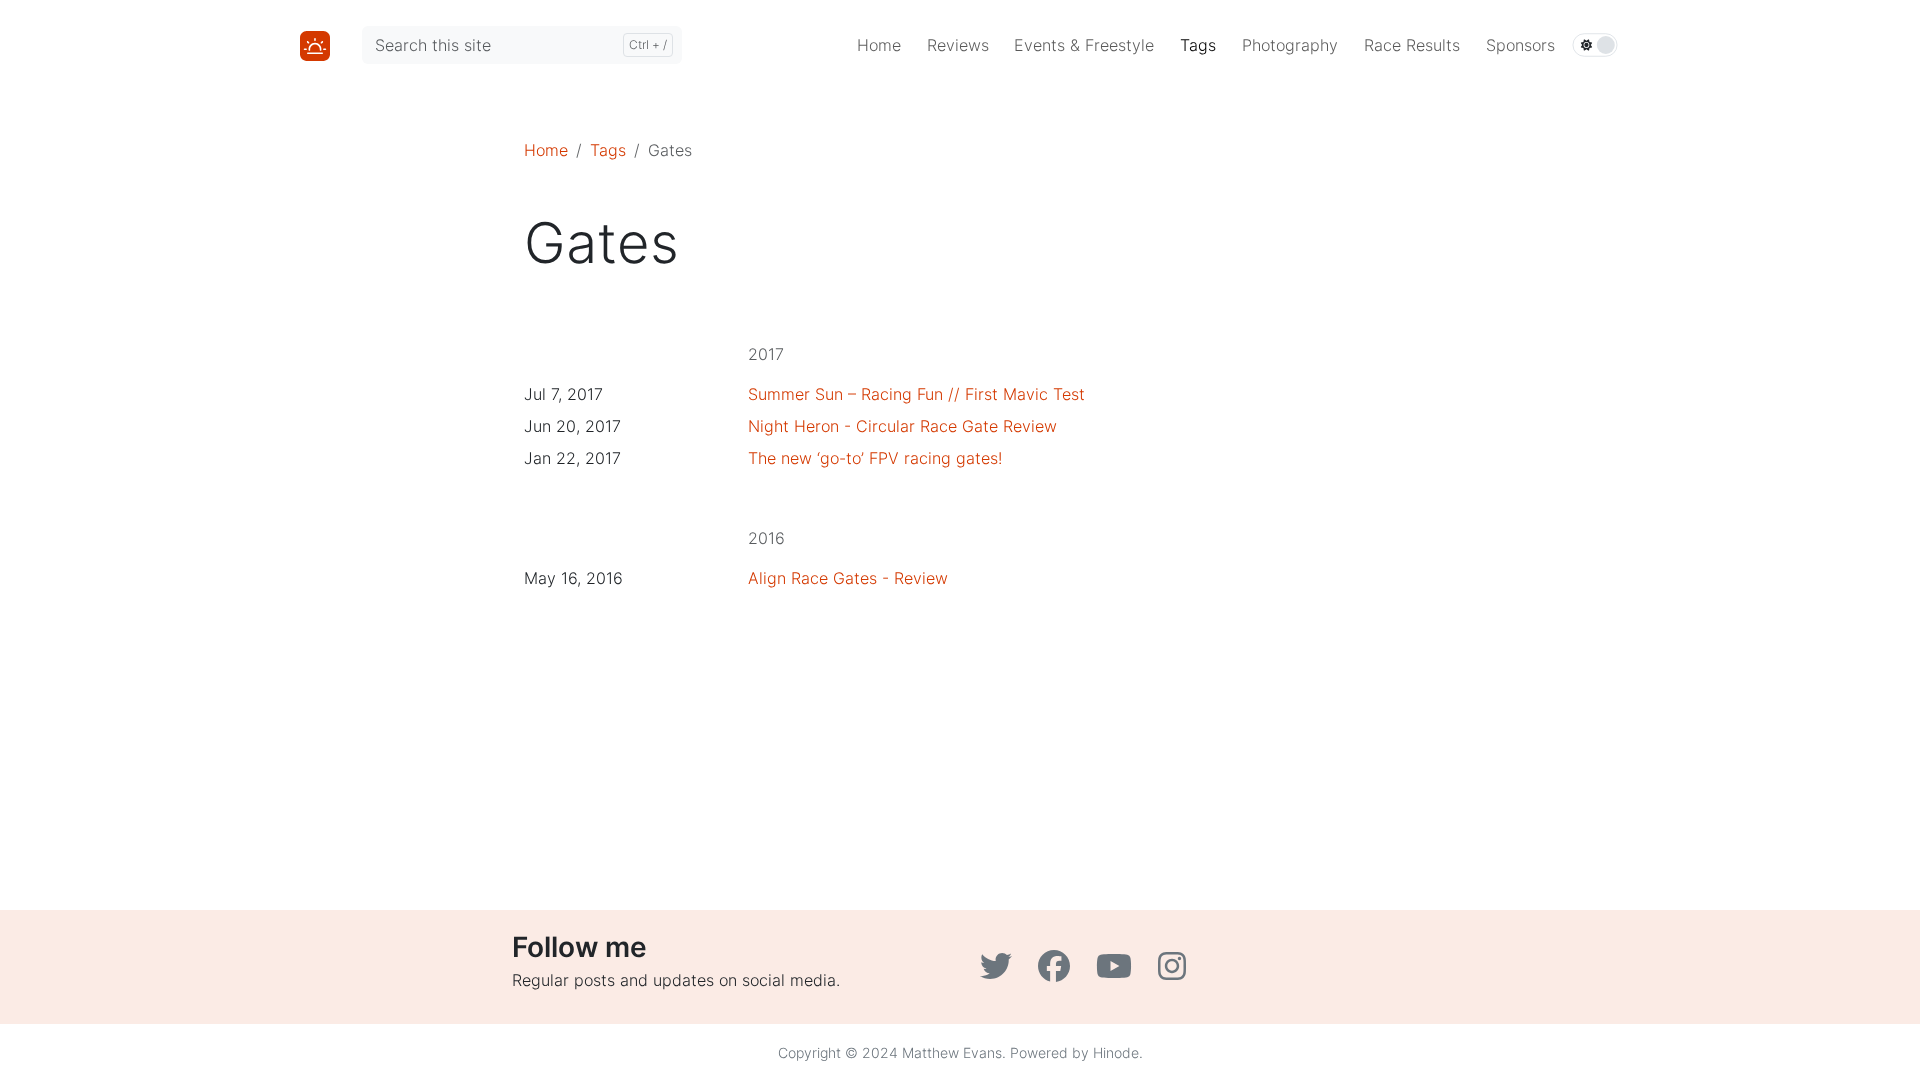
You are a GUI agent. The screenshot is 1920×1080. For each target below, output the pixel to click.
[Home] (315, 44)
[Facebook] (1059, 972)
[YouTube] (1119, 972)
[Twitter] (1001, 972)
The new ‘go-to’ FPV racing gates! (875, 458)
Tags (608, 150)
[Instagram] (1174, 972)
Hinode (1116, 1052)
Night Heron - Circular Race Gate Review (902, 426)
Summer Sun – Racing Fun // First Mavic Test (916, 394)
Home (546, 150)
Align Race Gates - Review (848, 578)
